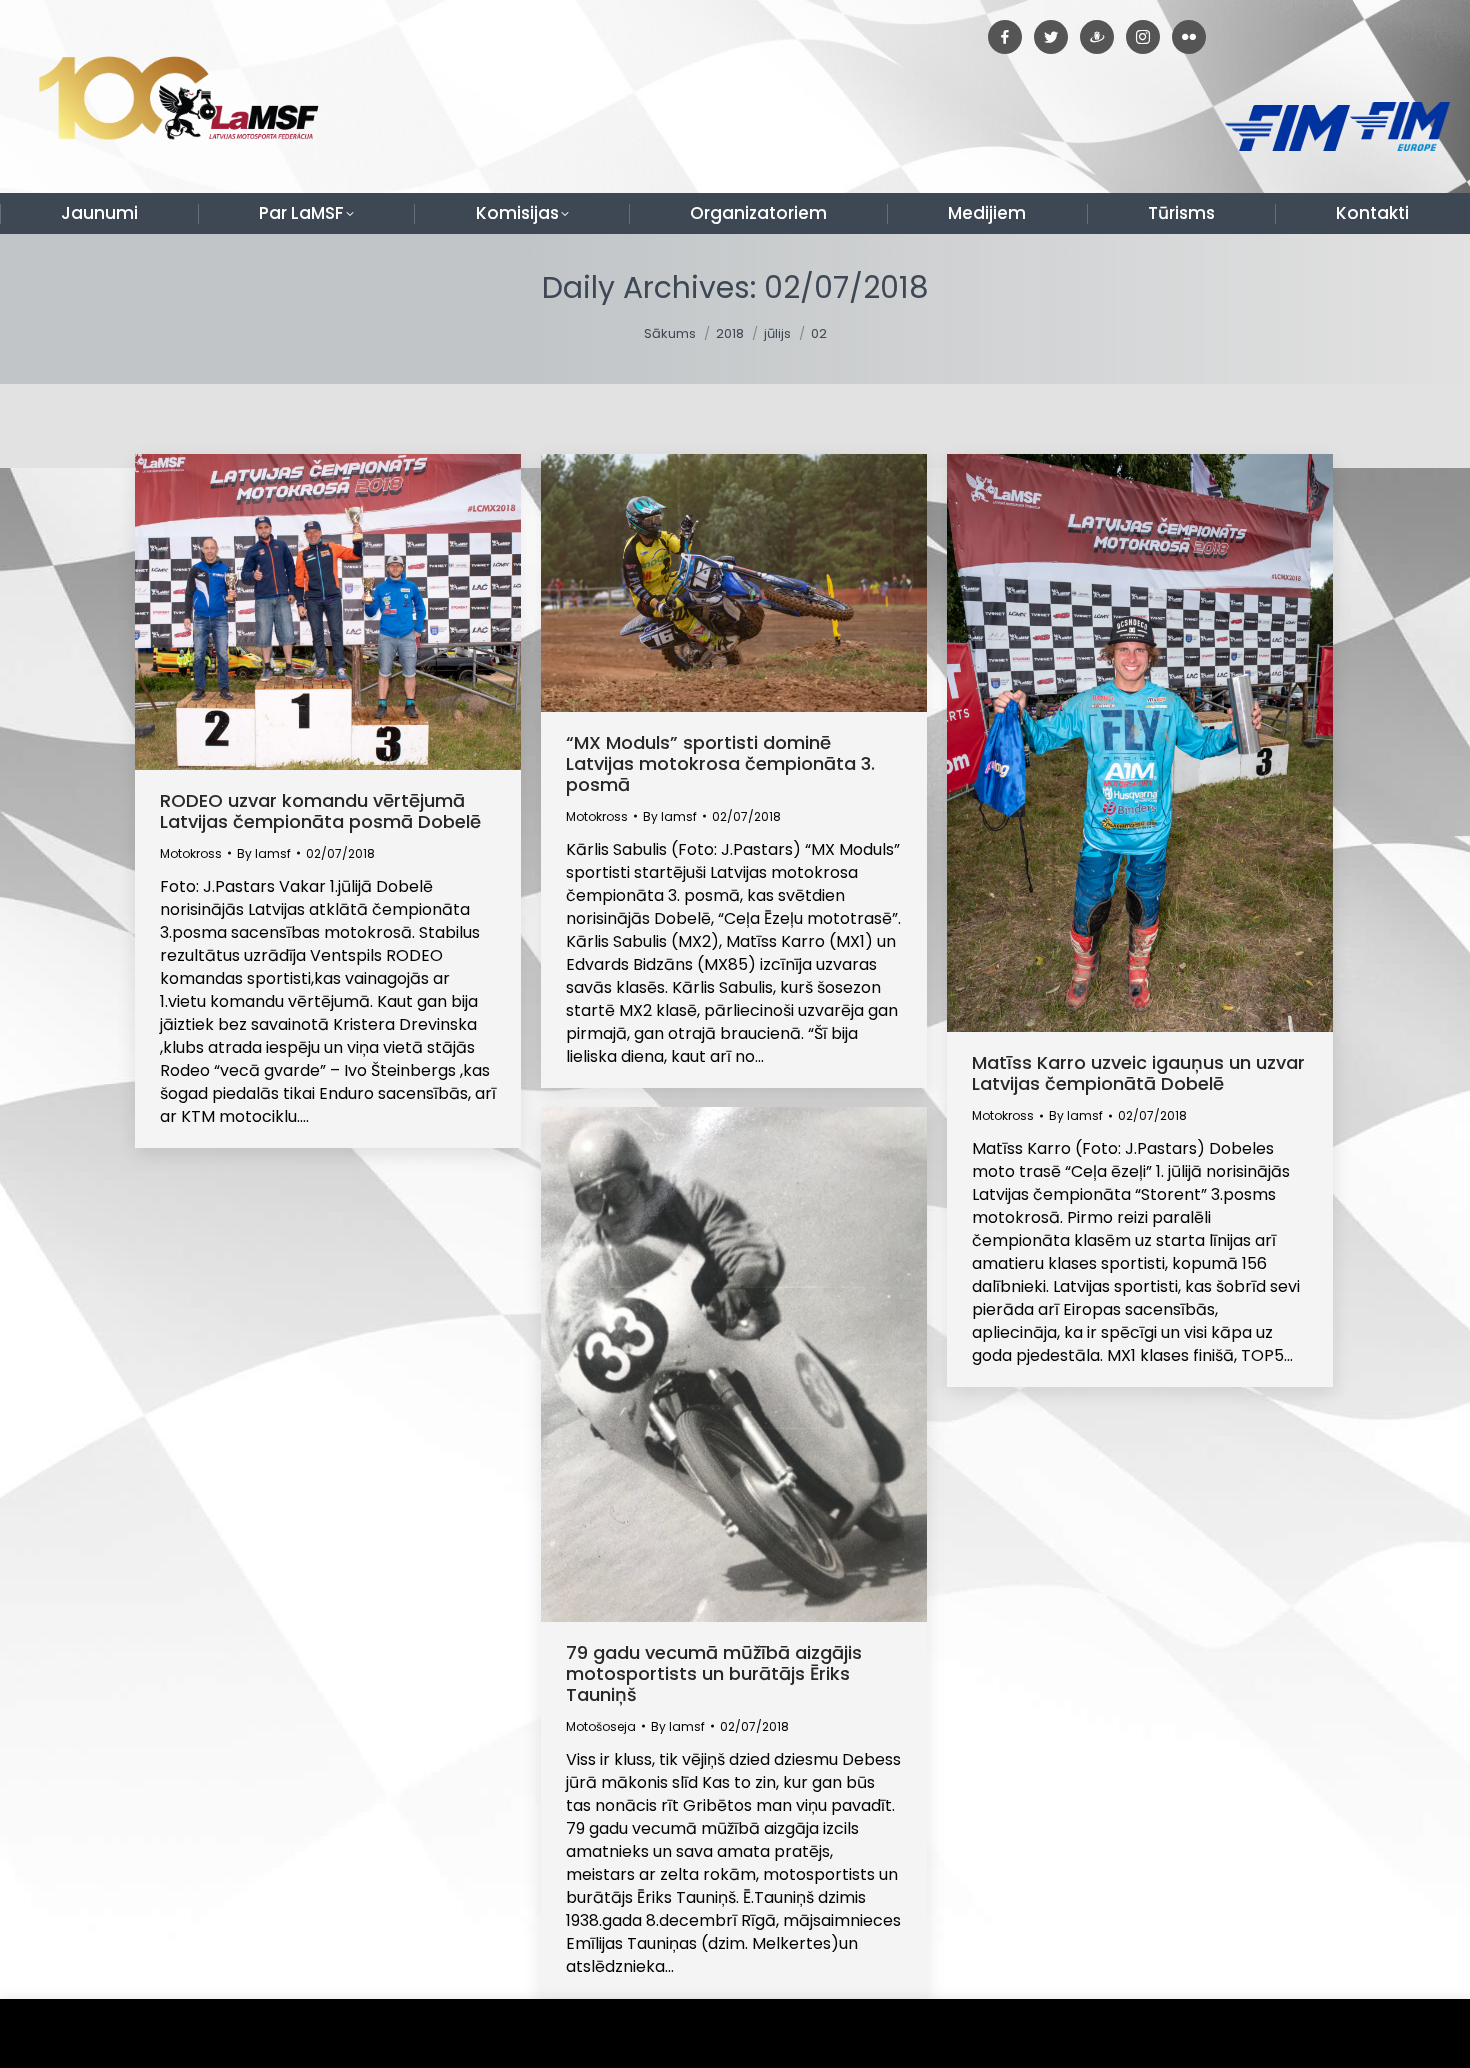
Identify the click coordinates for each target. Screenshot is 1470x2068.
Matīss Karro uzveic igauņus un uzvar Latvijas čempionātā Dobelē (1138, 1073)
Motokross (191, 853)
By (264, 853)
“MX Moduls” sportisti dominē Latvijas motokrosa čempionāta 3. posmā (720, 763)
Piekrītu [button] (1409, 2033)
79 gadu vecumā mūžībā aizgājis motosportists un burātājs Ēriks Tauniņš (714, 1673)
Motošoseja (601, 1726)
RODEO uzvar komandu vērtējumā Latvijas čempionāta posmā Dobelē (320, 811)
